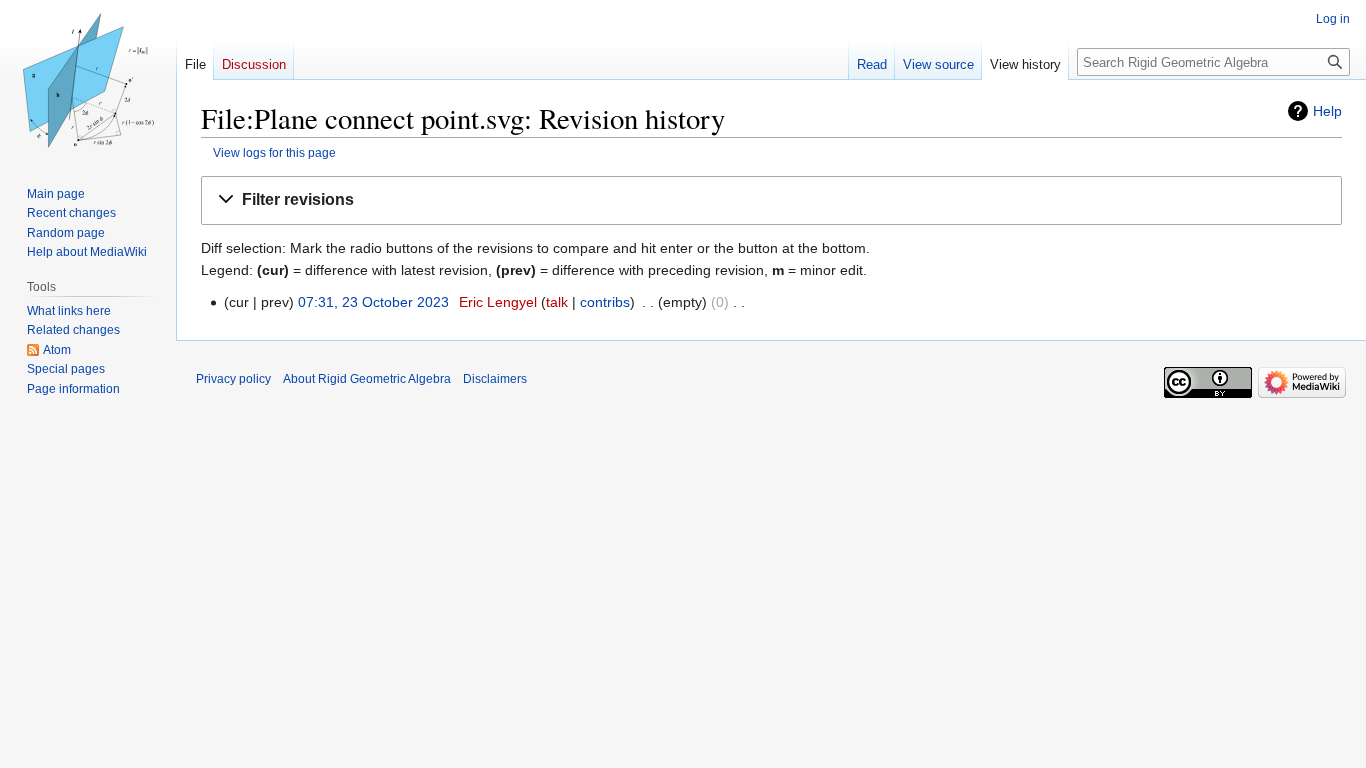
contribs (605, 302)
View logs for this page (274, 152)
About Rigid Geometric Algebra (367, 379)
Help (1327, 111)
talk (557, 302)
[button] (771, 200)
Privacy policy (233, 379)
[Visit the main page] (88, 80)
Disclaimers (495, 379)
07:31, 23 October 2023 (373, 302)
